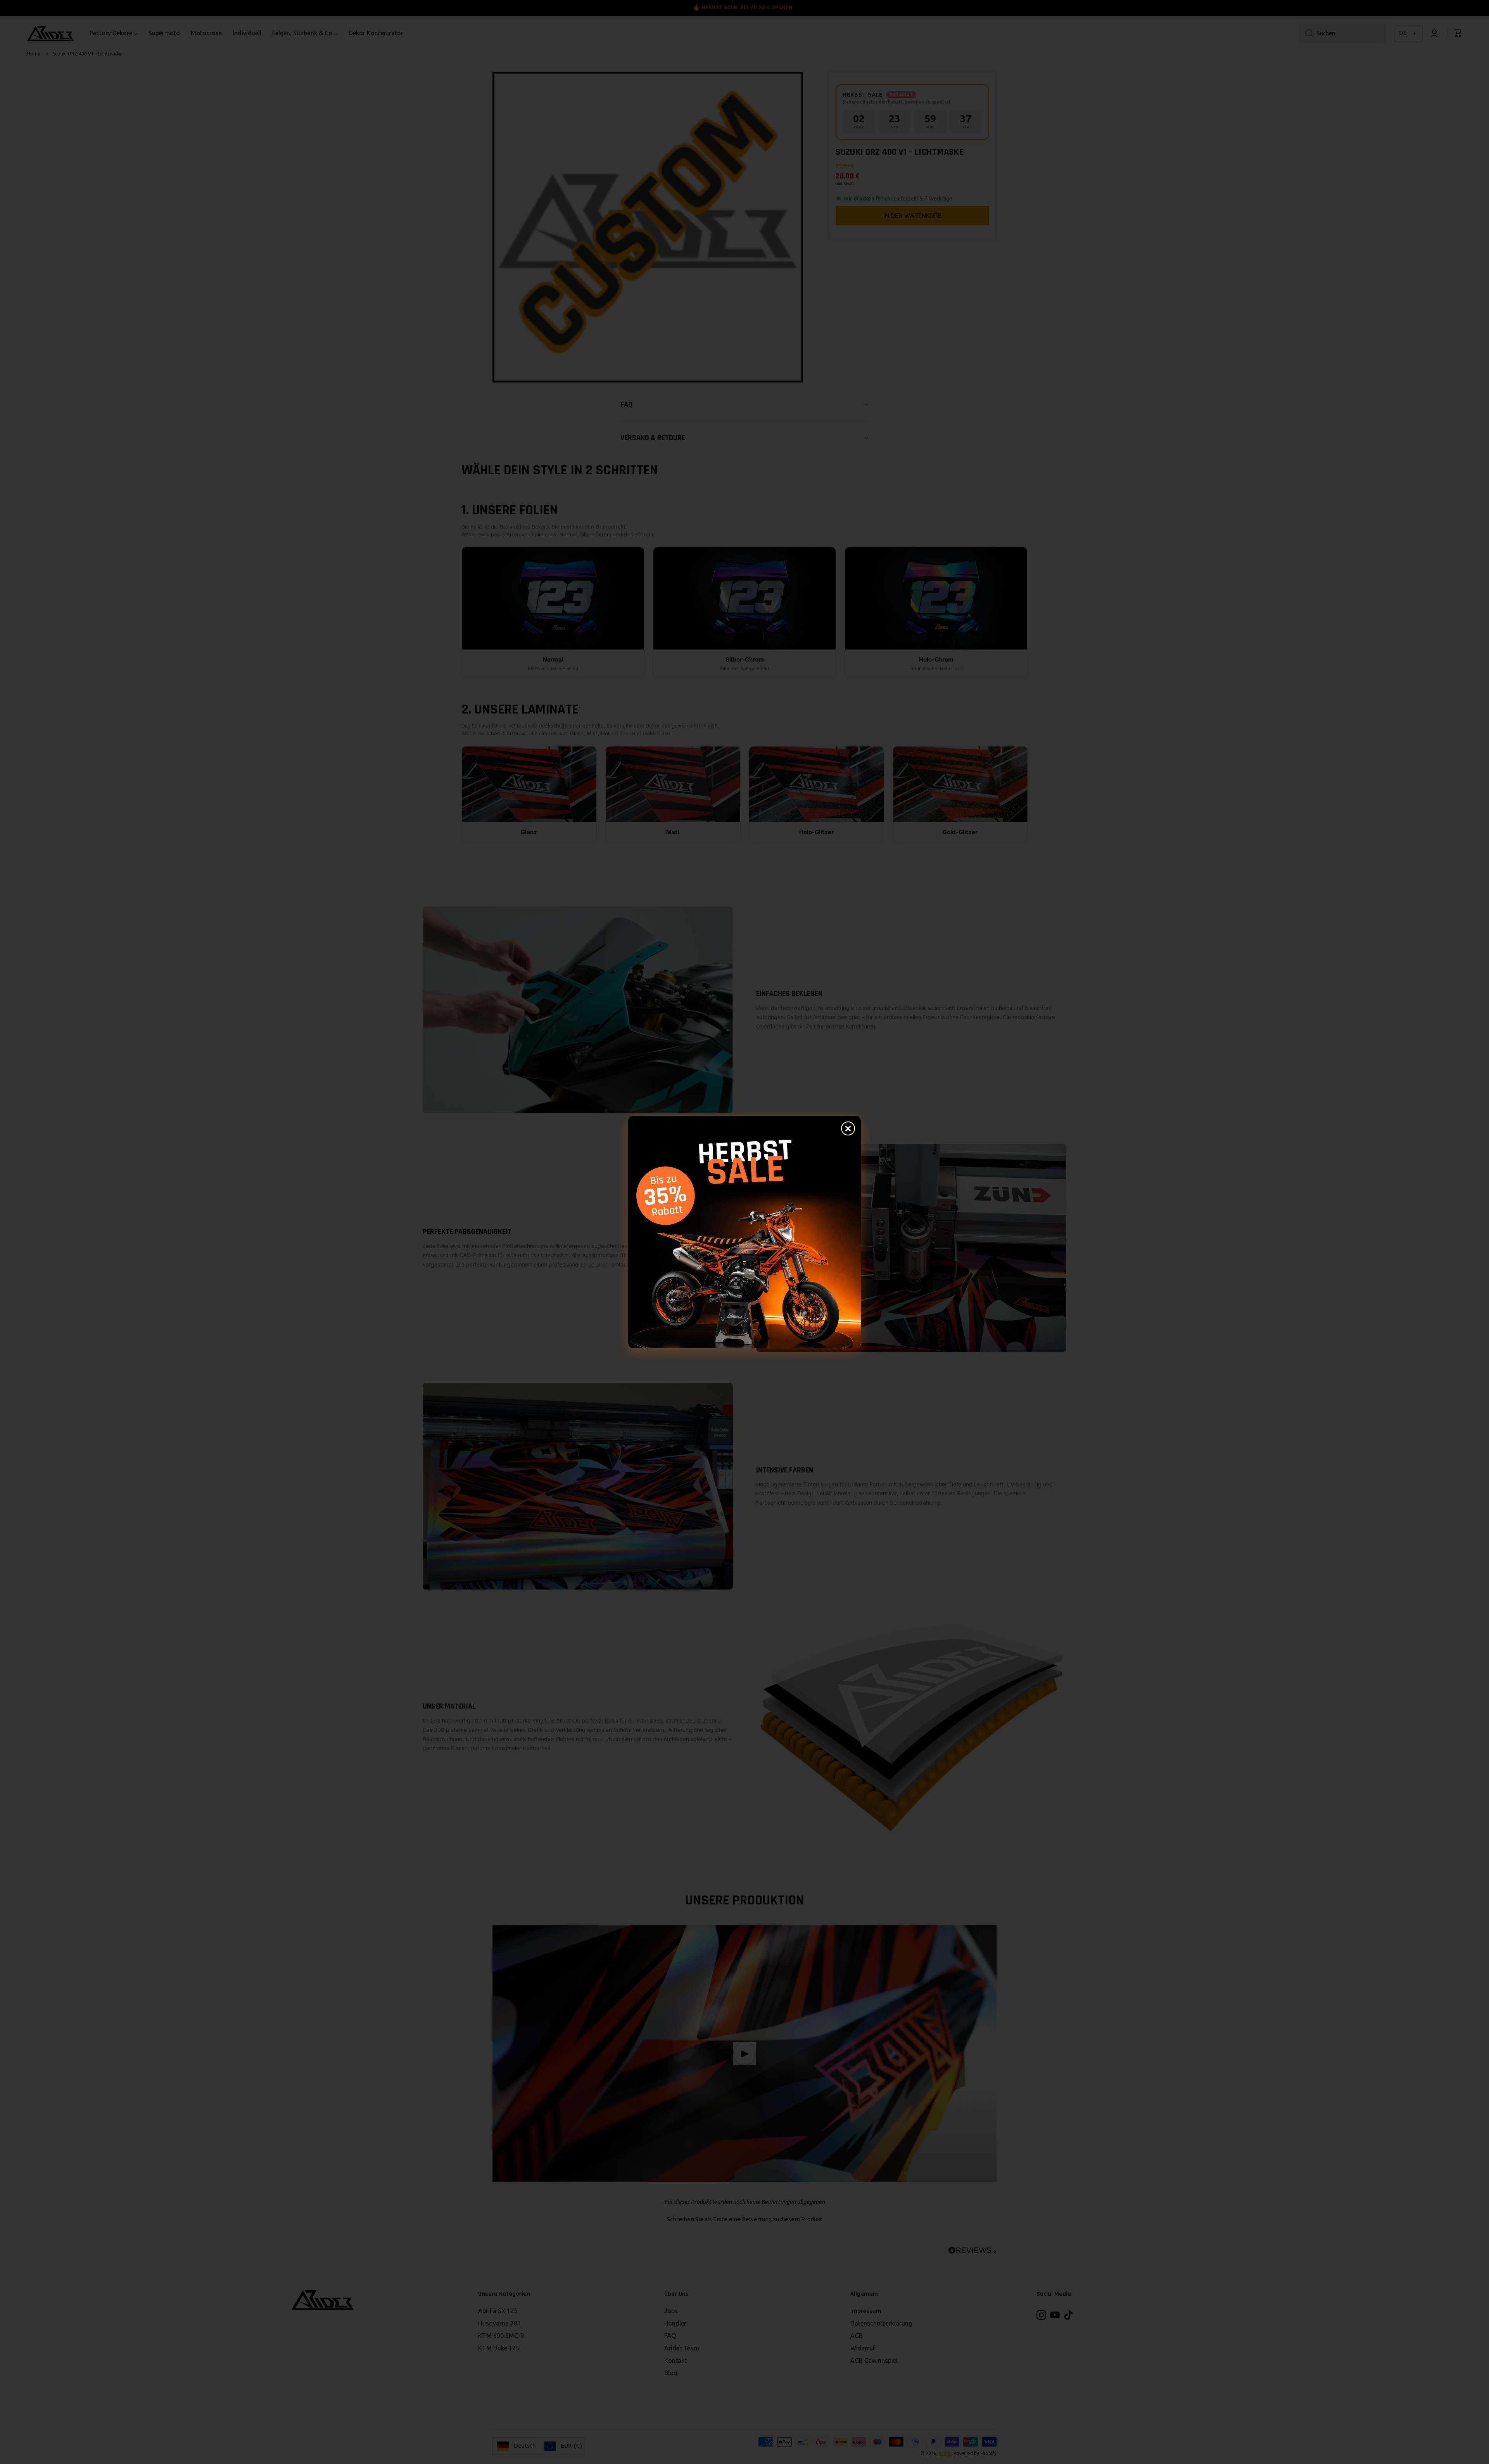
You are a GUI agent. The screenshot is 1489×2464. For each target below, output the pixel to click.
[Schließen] (848, 1128)
